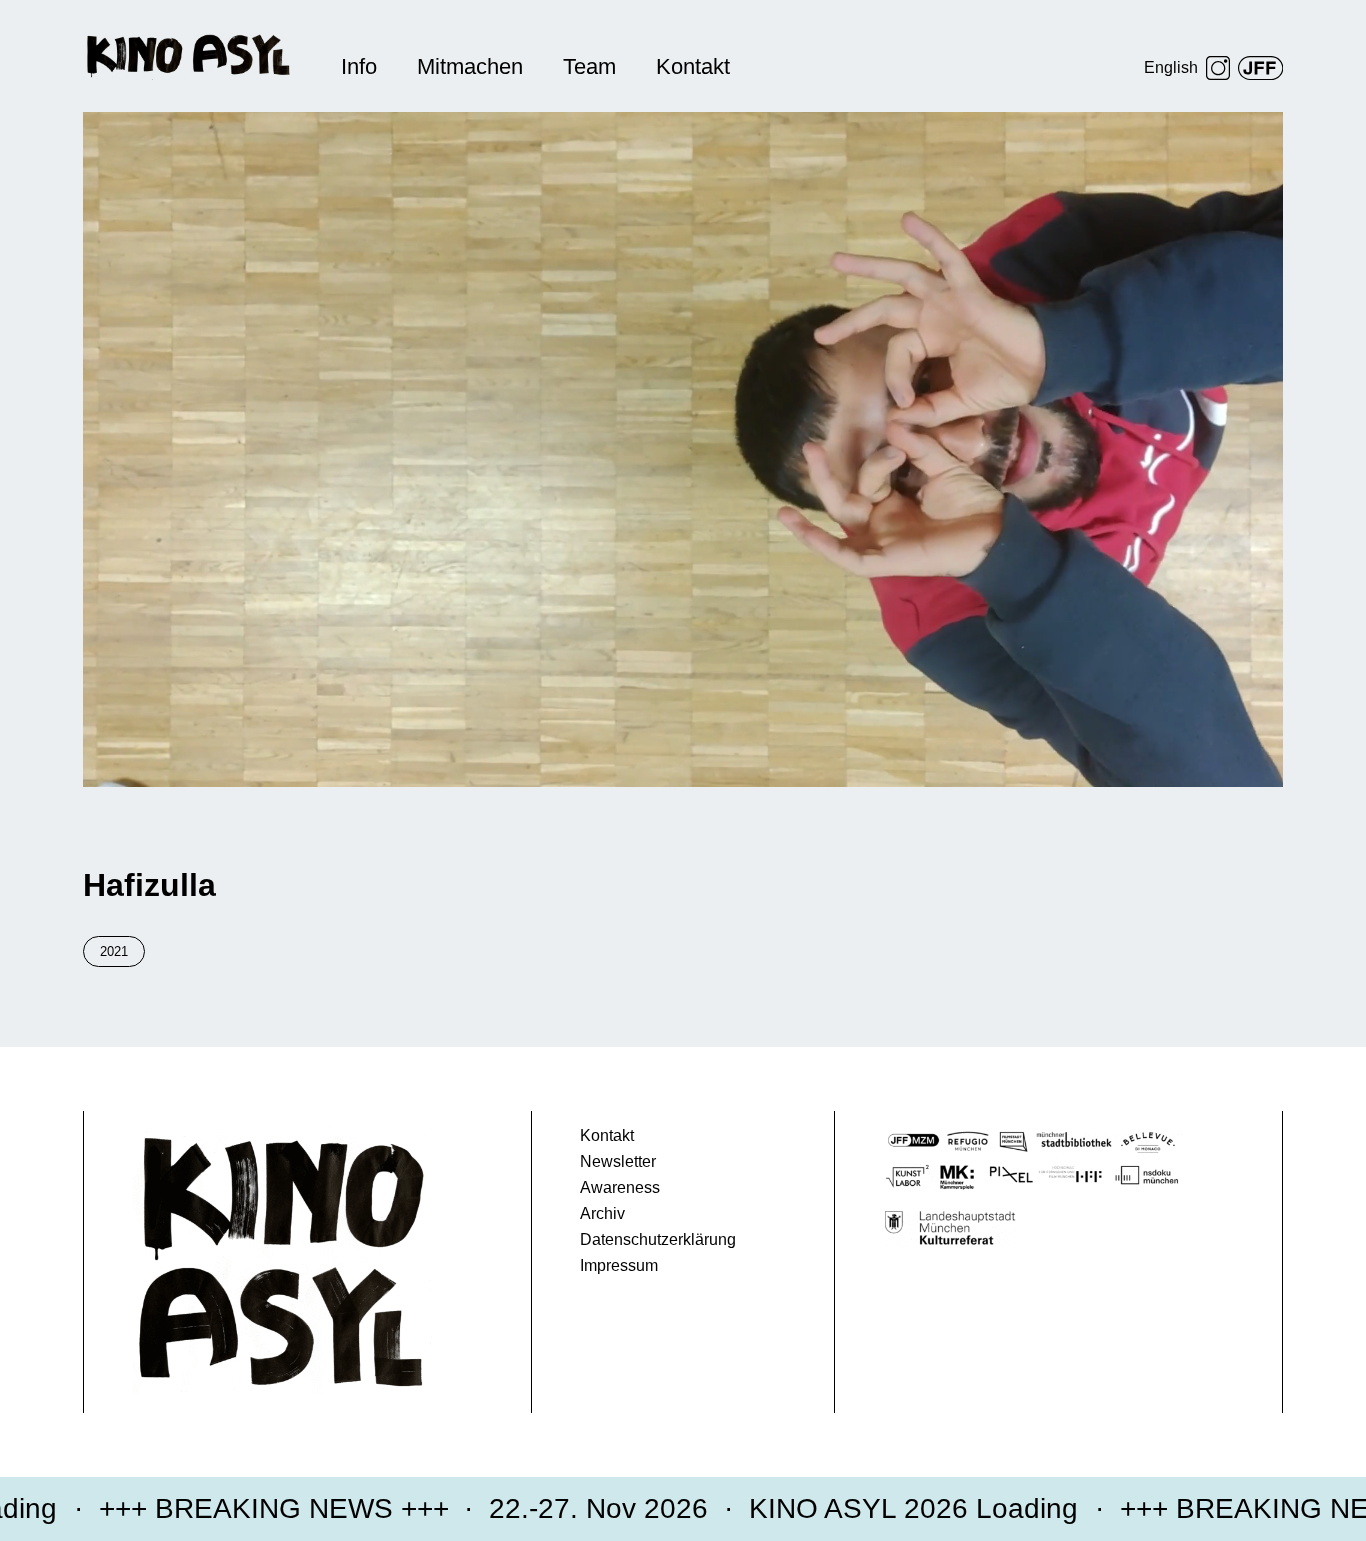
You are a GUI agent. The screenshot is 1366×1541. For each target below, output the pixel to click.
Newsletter (618, 1161)
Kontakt (693, 66)
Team (589, 66)
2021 (114, 951)
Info (359, 66)
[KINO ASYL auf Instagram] (1218, 68)
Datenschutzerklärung (658, 1239)
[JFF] (1260, 68)
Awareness (620, 1187)
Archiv (602, 1213)
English (1171, 67)
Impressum (619, 1265)
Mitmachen (470, 66)
